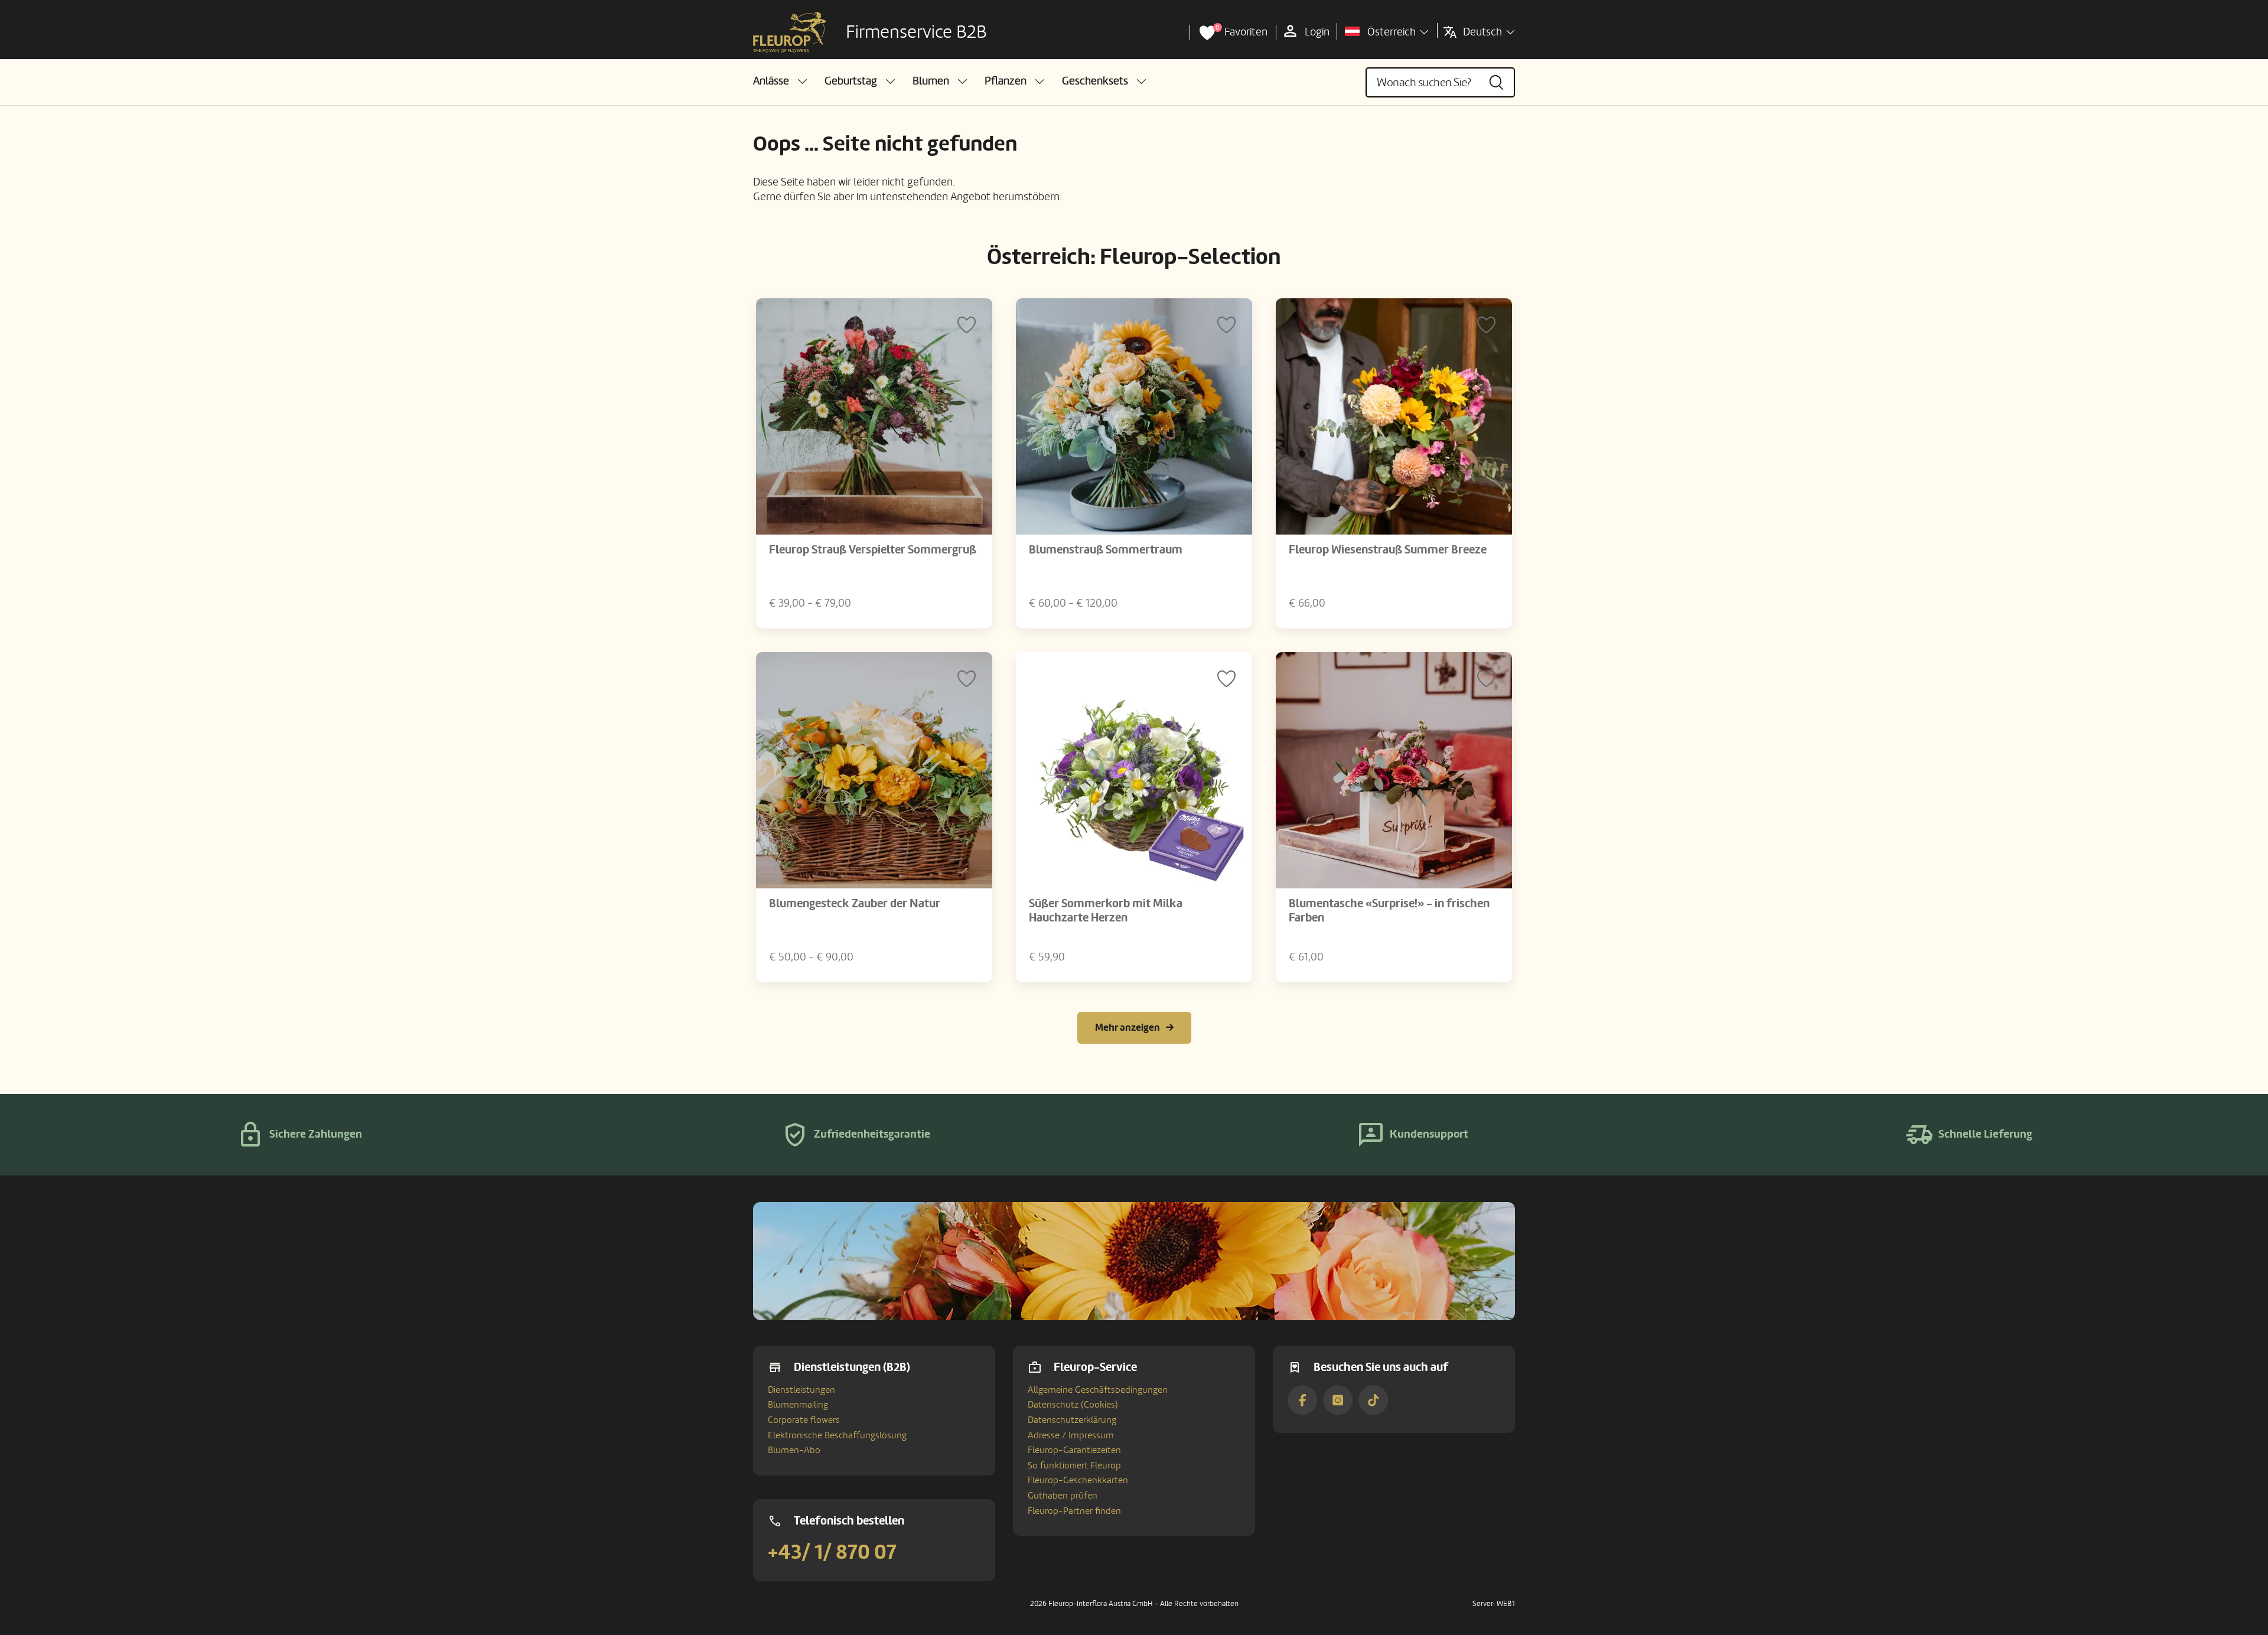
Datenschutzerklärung (1072, 1420)
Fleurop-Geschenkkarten (1078, 1480)
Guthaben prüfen (1063, 1496)
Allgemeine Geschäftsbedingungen (1098, 1390)
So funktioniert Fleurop (1074, 1465)
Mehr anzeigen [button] (1128, 1027)
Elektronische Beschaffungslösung (837, 1435)
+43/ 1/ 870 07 (832, 1552)
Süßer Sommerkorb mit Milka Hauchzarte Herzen (1106, 911)
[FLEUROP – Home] (790, 32)
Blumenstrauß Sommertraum (1106, 550)
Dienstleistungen (801, 1390)
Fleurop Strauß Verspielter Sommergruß (873, 550)
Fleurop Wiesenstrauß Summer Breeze (1388, 550)
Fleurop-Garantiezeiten (1074, 1450)
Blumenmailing (798, 1405)
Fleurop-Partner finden (1074, 1511)
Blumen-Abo (794, 1450)
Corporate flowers (804, 1420)
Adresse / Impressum (1071, 1435)
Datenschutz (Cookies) (1073, 1405)
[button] (780, 81)
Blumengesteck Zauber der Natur (855, 904)
